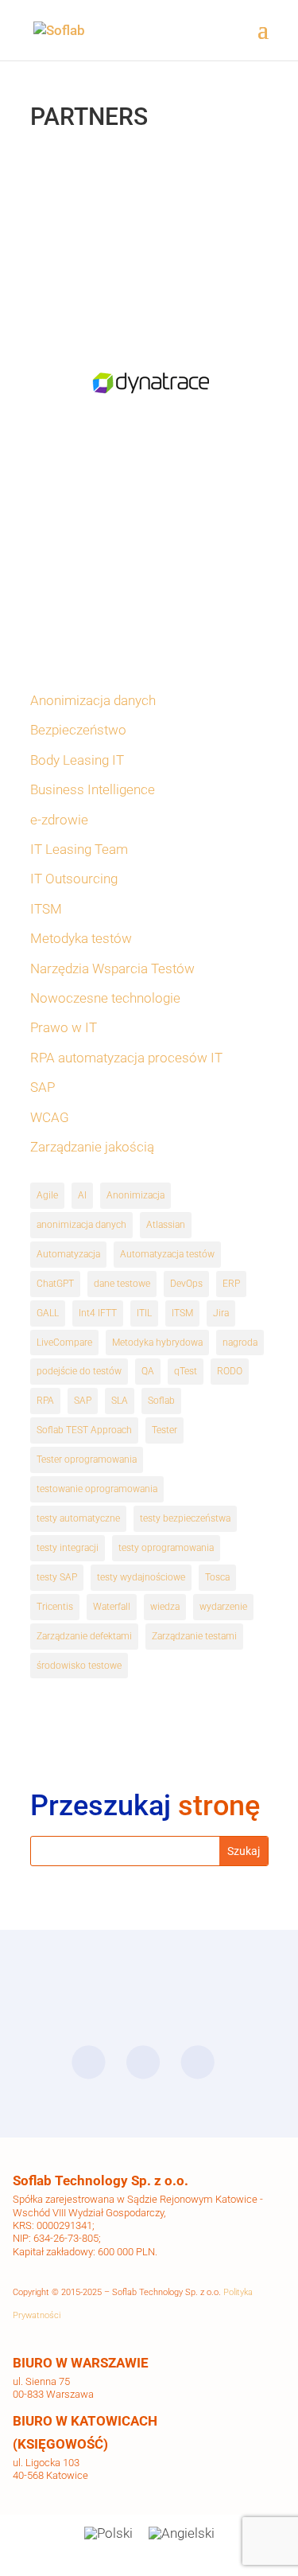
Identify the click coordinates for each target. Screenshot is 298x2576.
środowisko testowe (79, 1666)
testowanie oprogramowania (97, 1489)
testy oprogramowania (166, 1548)
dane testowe (122, 1284)
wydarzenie (223, 1607)
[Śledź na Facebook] (88, 2063)
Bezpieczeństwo (78, 730)
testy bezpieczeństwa (185, 1518)
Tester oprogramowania (87, 1459)
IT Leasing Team (79, 849)
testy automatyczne (78, 1518)
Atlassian (166, 1225)
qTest (186, 1371)
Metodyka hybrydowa (157, 1343)
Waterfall (112, 1607)
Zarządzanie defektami (84, 1636)
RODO (230, 1371)
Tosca (217, 1577)
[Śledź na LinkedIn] (142, 2063)
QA (148, 1371)
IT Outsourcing (74, 879)
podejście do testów (79, 1371)
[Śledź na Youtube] (197, 2063)
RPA (45, 1401)
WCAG (50, 1117)
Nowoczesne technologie (105, 998)
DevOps (186, 1284)
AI (82, 1195)
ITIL (144, 1313)
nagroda (240, 1343)
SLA (120, 1401)
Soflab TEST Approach (84, 1430)
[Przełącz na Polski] (108, 2533)
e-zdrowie (59, 820)
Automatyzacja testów (167, 1254)
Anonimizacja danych (93, 700)
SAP (43, 1087)
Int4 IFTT (98, 1313)
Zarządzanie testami (194, 1636)
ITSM (46, 909)
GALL (48, 1313)
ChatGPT (55, 1284)
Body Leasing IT (77, 760)
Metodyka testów (81, 938)
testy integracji (68, 1548)
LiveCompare (64, 1343)
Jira (221, 1313)
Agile (47, 1195)
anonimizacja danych (81, 1225)
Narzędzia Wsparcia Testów (112, 968)
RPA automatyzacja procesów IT (126, 1058)
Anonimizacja (135, 1195)
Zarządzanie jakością (92, 1147)
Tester (164, 1430)
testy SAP (57, 1577)
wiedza (165, 1607)
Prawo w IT (64, 1027)
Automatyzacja (68, 1254)
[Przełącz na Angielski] (182, 2533)
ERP (231, 1284)
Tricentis (55, 1607)
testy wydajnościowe (141, 1577)
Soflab (161, 1401)
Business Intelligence (93, 789)
